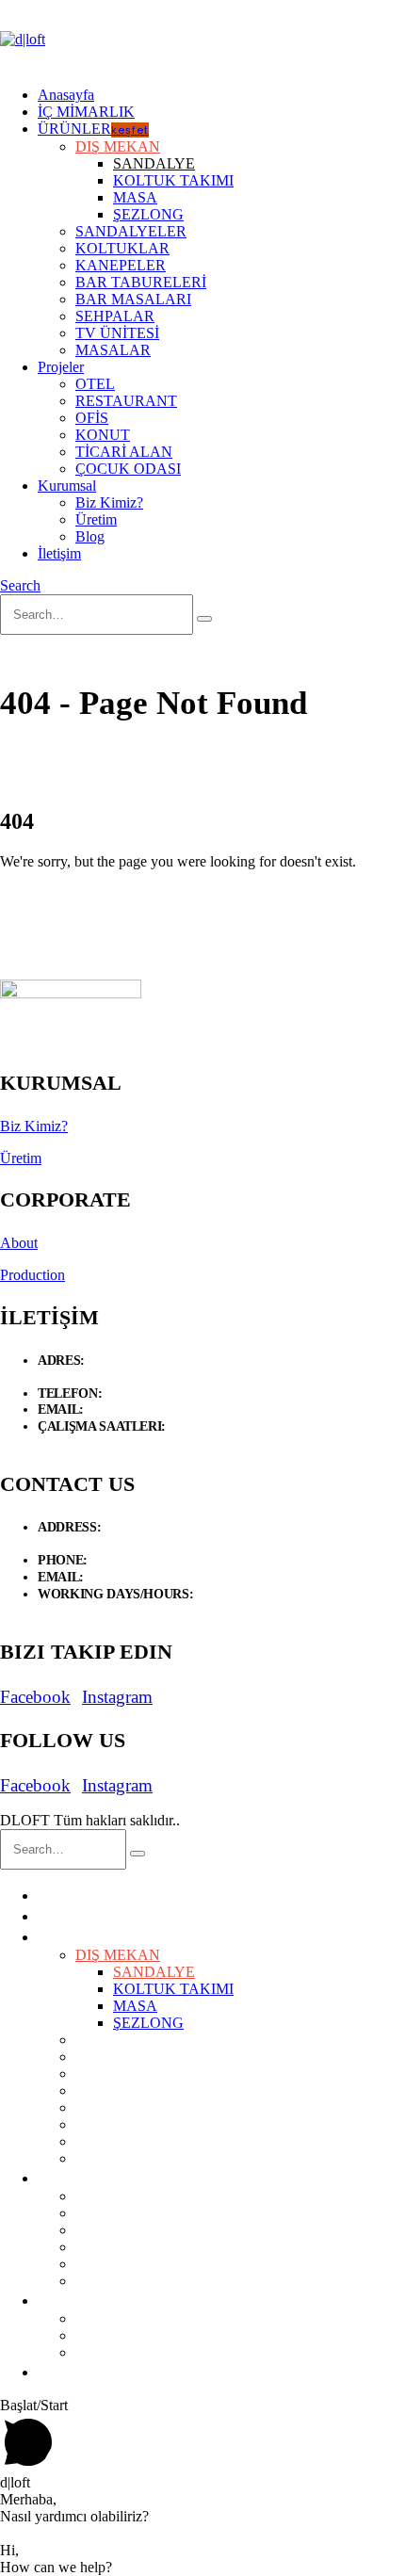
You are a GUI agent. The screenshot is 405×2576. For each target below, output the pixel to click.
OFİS (92, 418)
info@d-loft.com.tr (136, 1410)
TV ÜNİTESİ (117, 333)
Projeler (61, 367)
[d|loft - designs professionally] (23, 39)
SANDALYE (154, 163)
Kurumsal (67, 486)
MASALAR (113, 350)
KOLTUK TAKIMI (173, 180)
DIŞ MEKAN (118, 146)
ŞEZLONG (148, 214)
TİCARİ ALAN (124, 452)
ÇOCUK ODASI (128, 469)
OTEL (95, 384)
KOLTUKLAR (122, 248)
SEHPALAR (115, 316)
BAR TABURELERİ (141, 282)
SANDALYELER (131, 231)
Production (32, 1275)
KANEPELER (121, 265)
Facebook (35, 1697)
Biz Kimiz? (109, 502)
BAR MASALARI (133, 299)
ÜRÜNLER (93, 129)
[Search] (204, 619)
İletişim (59, 553)
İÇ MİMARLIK (86, 112)
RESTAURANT (126, 401)
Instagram (117, 1697)
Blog (90, 536)
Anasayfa (66, 95)
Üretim (96, 519)
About (19, 1243)
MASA (135, 197)
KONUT (103, 435)
